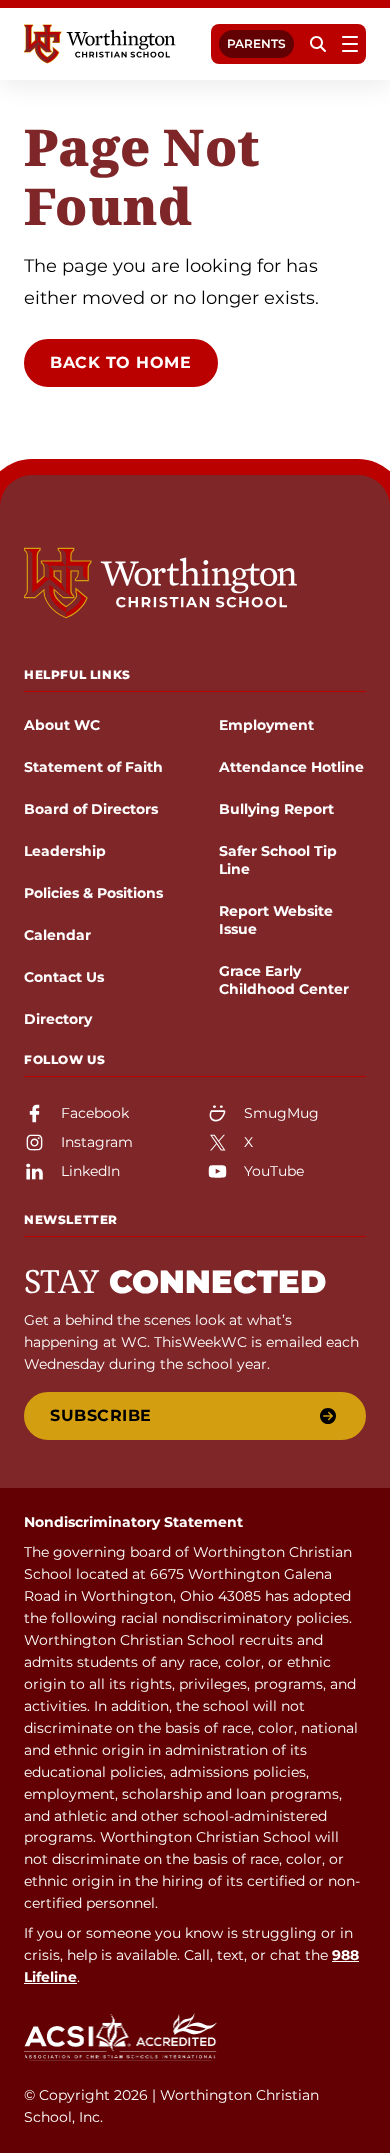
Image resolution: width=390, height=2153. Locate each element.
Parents (256, 43)
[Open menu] (350, 44)
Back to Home (121, 362)
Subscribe (101, 1415)
